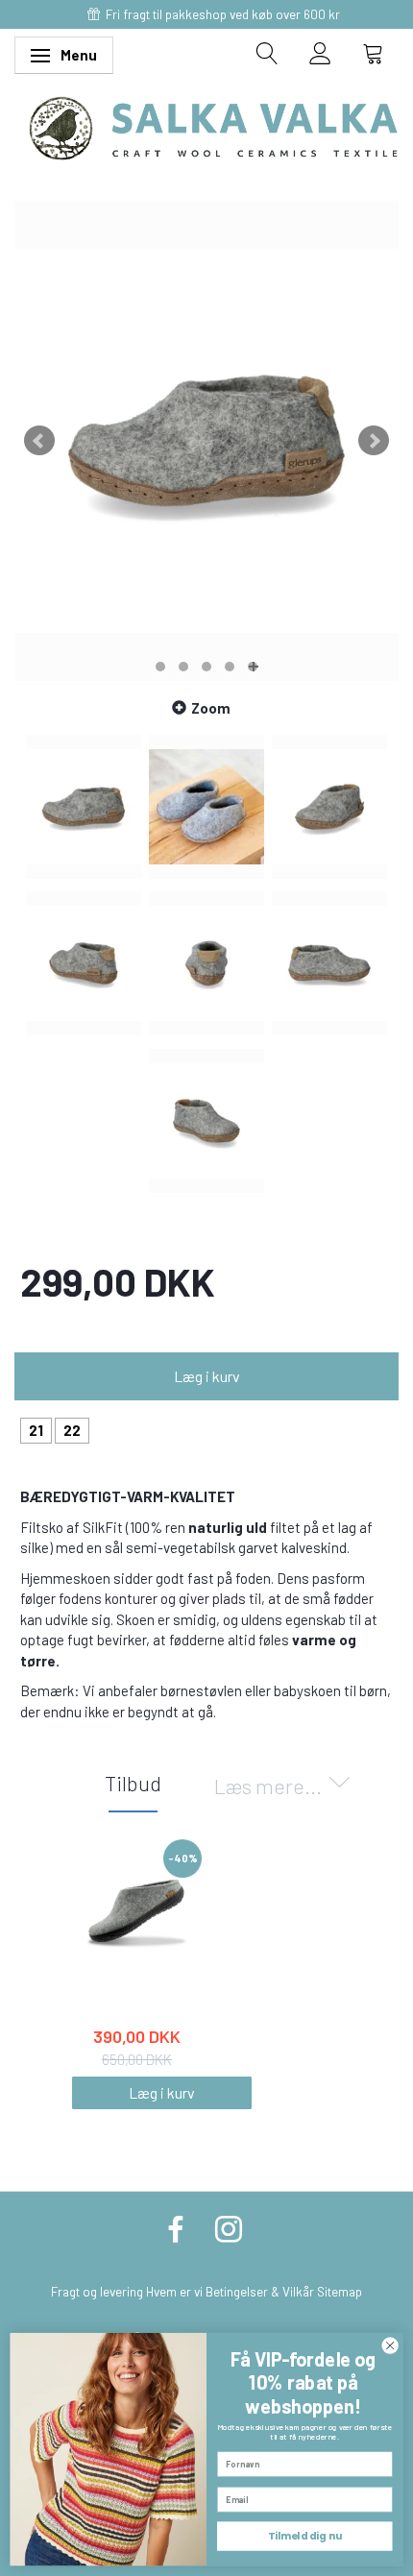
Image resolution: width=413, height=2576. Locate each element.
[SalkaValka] (214, 126)
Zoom (211, 708)
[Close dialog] (390, 2345)
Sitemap (340, 2291)
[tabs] (267, 53)
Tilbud (133, 1783)
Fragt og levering (97, 2291)
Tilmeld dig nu (305, 2536)
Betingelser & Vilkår (260, 2291)
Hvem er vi (174, 2291)
